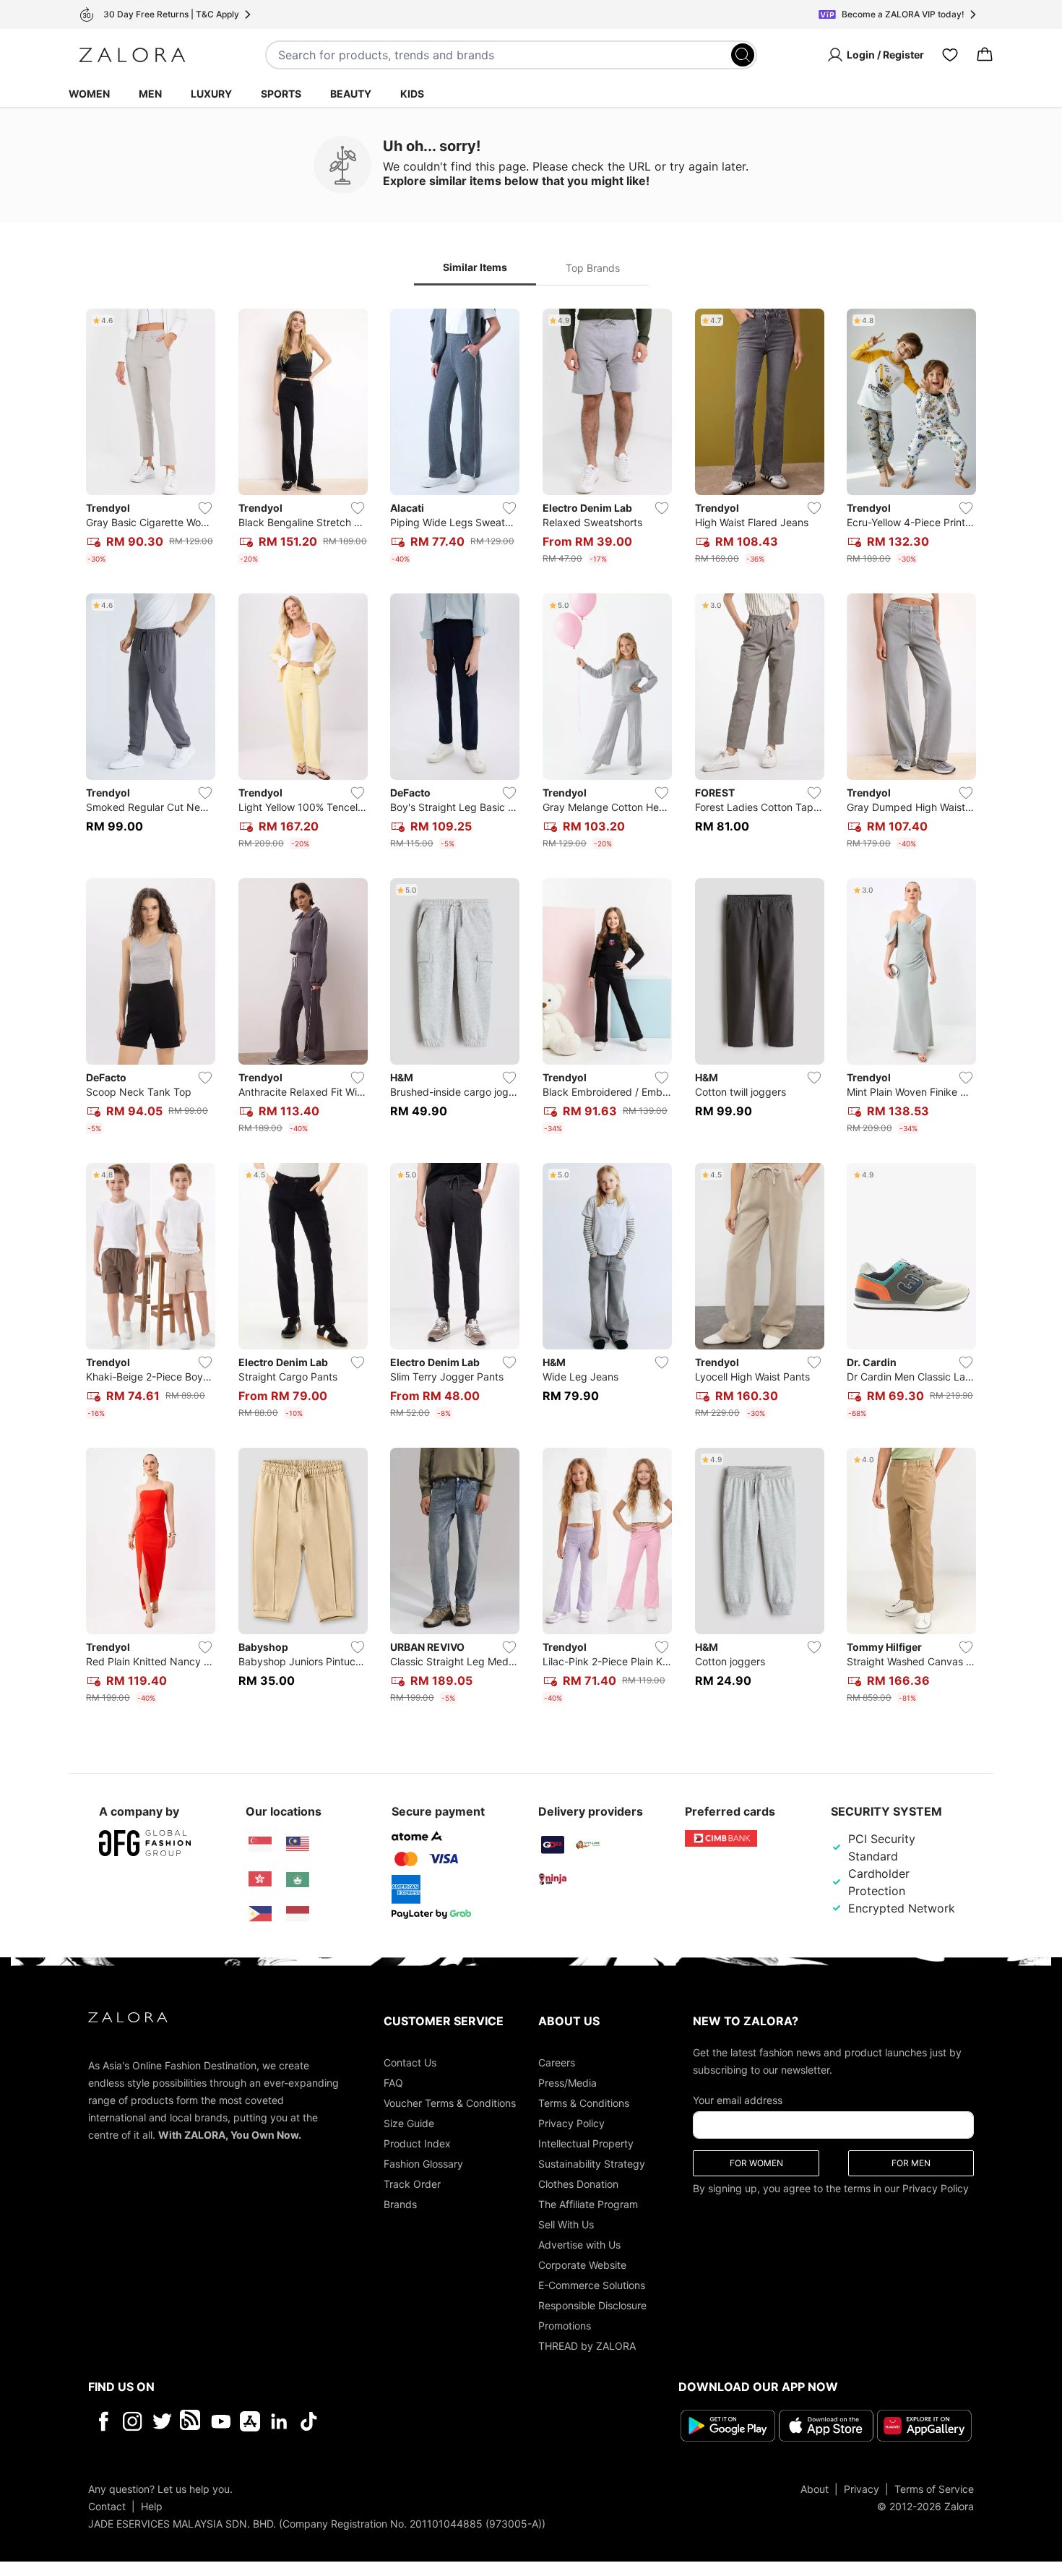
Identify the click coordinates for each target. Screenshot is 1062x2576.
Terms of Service (934, 2489)
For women (756, 2163)
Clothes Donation (578, 2184)
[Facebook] (103, 2421)
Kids (412, 94)
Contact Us (410, 2062)
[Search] (743, 55)
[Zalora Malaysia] (298, 1845)
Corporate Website (582, 2265)
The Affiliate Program (588, 2204)
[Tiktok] (402, 2421)
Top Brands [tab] (593, 268)
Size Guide (409, 2123)
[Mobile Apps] (250, 2421)
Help (152, 2506)
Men (150, 94)
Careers (557, 2062)
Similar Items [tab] (475, 267)
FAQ (393, 2083)
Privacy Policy (571, 2123)
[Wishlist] (950, 55)
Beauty (351, 94)
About (815, 2489)
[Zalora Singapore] (260, 1845)
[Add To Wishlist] (205, 508)
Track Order (412, 2184)
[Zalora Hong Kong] (260, 1879)
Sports (281, 94)
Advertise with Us (579, 2245)
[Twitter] (162, 2421)
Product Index (417, 2143)
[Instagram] (133, 2421)
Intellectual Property (586, 2143)
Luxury (211, 94)
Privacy (862, 2489)
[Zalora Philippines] (260, 1914)
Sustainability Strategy (592, 2164)
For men (911, 2163)
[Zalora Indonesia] (298, 1914)
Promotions (565, 2326)
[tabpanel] (531, 1009)
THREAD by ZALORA (587, 2346)
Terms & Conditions (584, 2103)
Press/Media (567, 2083)
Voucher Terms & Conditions (450, 2103)
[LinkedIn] (279, 2421)
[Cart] (985, 55)
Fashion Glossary (423, 2164)
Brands (400, 2204)
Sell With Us (566, 2224)
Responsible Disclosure (592, 2305)
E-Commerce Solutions (592, 2285)
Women (89, 94)
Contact (107, 2506)
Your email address (738, 2100)
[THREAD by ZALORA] (191, 2421)
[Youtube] (221, 2421)
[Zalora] (132, 55)
